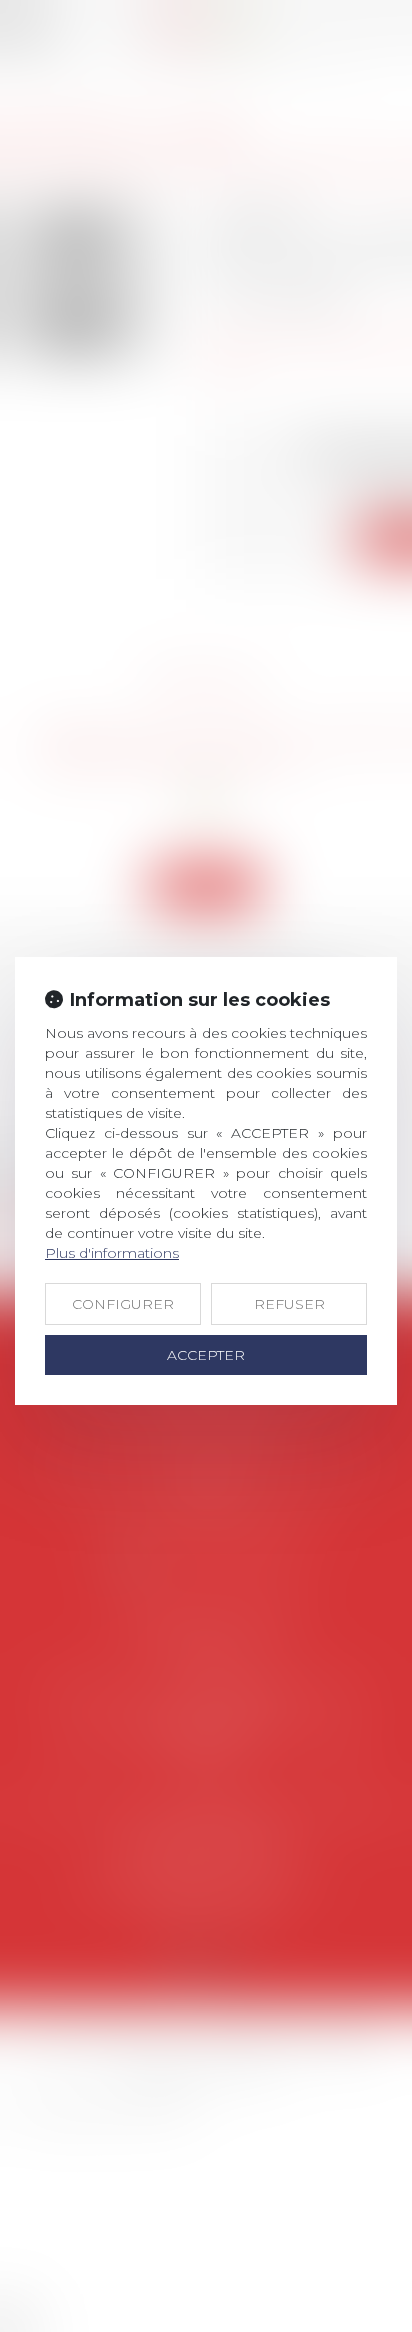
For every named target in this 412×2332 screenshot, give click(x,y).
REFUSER (289, 1304)
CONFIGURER (123, 1304)
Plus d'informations (112, 1253)
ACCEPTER (206, 1355)
